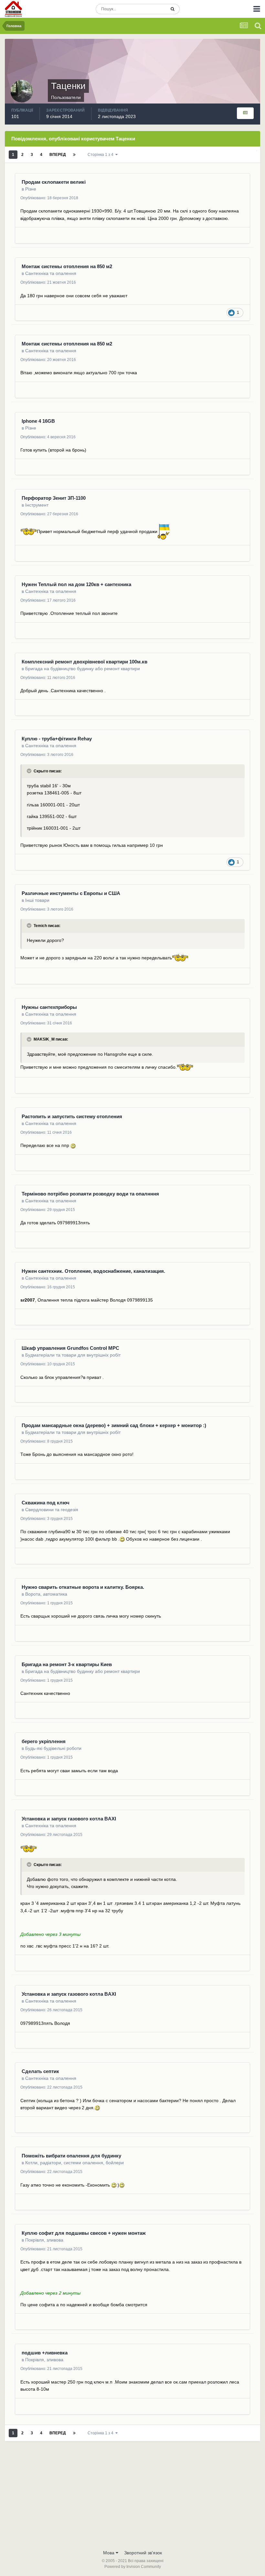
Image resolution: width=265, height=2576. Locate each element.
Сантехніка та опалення (51, 273)
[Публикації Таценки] (245, 113)
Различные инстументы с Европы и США (71, 893)
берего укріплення (44, 1741)
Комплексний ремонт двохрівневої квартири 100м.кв (85, 662)
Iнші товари (37, 900)
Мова (109, 2553)
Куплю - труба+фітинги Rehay (57, 739)
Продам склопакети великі (54, 182)
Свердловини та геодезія (52, 1510)
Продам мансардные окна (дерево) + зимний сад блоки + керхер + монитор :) (114, 1425)
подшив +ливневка (45, 2353)
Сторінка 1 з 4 (101, 155)
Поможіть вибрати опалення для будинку (71, 2156)
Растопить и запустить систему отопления (72, 1116)
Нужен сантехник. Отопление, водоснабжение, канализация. (93, 1271)
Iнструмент (37, 505)
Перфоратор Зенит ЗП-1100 (54, 498)
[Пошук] (172, 9)
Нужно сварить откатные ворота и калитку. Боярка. (83, 1587)
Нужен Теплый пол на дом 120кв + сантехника (76, 584)
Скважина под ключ (46, 1503)
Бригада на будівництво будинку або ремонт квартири (83, 669)
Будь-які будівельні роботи (53, 1748)
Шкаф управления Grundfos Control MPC (70, 1348)
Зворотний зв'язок (143, 2553)
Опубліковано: (49, 198)
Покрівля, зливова (44, 2240)
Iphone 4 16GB (38, 421)
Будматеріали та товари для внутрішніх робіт (73, 1355)
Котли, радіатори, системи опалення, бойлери (74, 2163)
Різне (31, 189)
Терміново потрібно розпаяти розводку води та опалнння (90, 1194)
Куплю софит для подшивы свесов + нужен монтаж (84, 2233)
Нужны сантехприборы (49, 1007)
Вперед (58, 155)
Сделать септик (40, 2071)
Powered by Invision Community (133, 2567)
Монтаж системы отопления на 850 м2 (67, 266)
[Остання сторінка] (74, 155)
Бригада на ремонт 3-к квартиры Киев (67, 1664)
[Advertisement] (132, 2498)
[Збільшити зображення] (29, 531)
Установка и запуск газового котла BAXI (69, 1819)
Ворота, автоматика (46, 1594)
